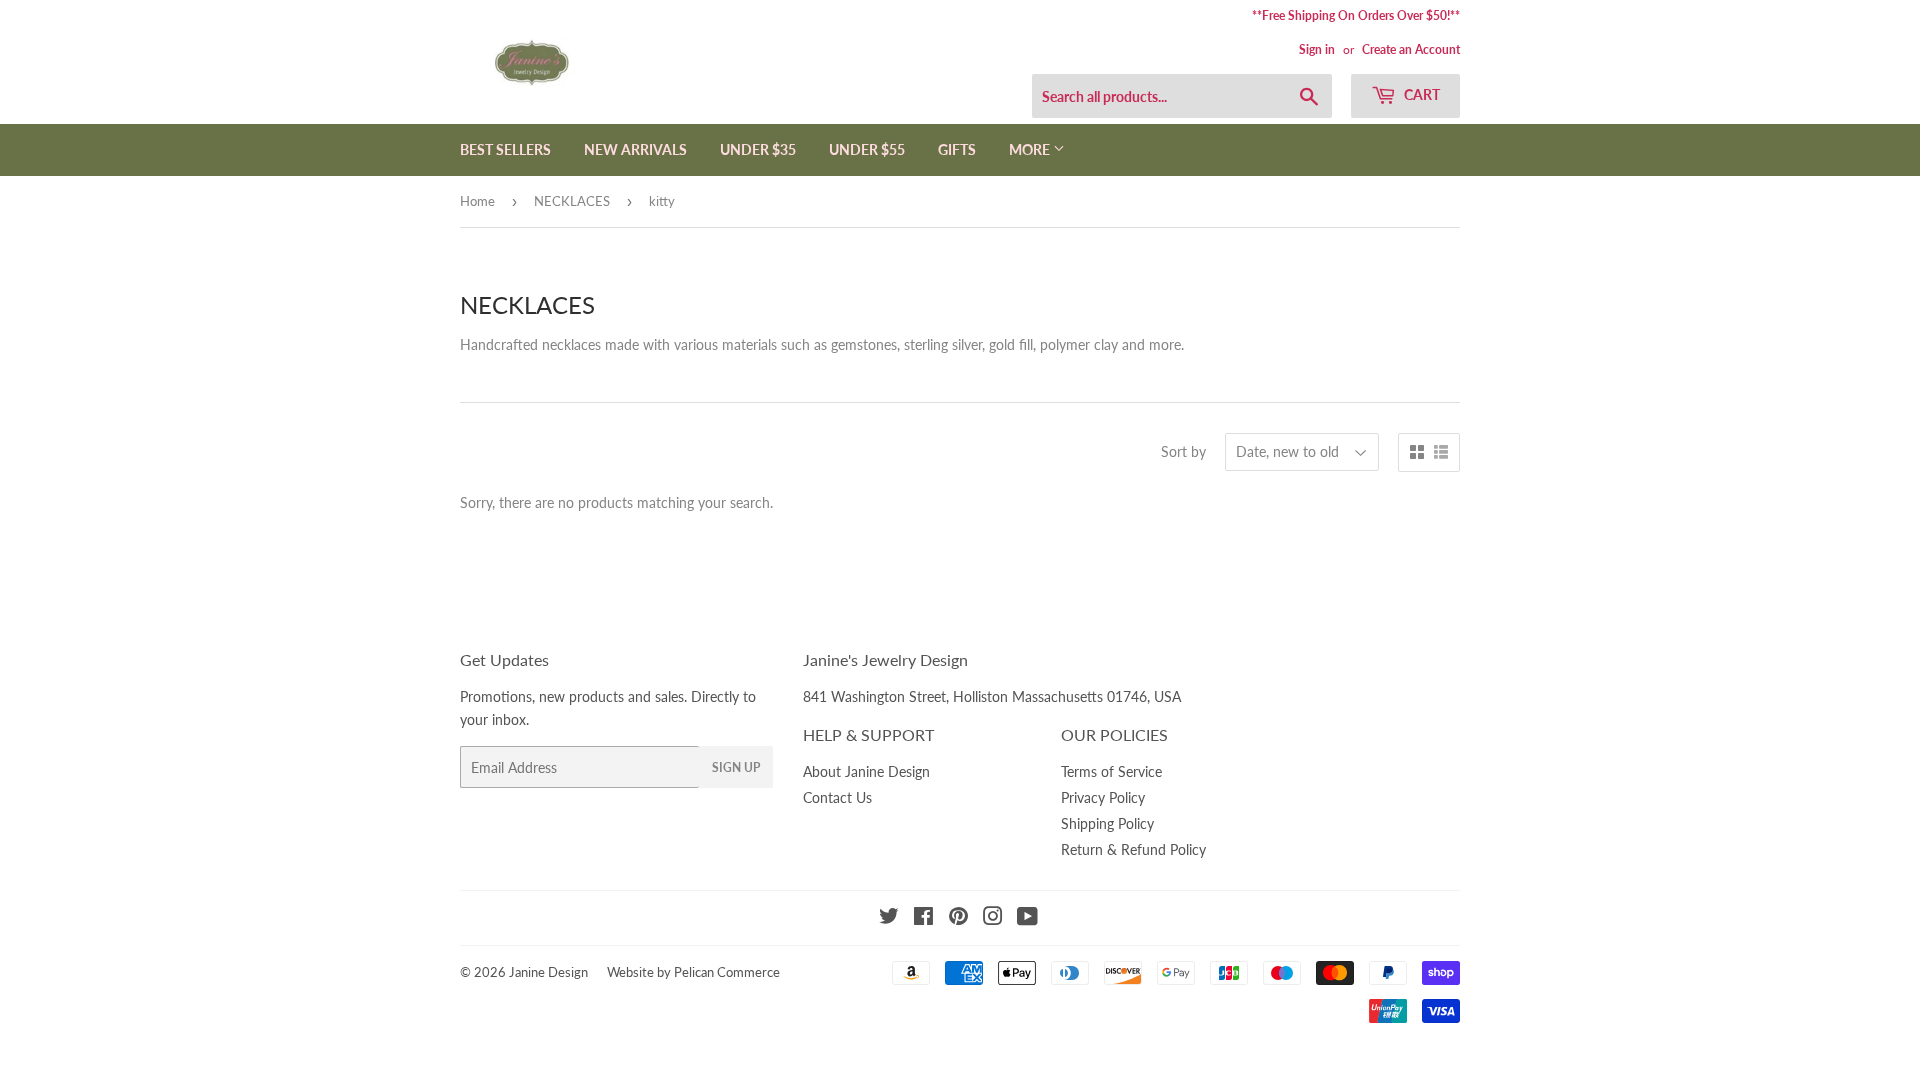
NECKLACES (572, 201)
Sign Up (736, 767)
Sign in (1317, 49)
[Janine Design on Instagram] (993, 918)
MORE (1031, 149)
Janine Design (548, 972)
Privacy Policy (1103, 797)
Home (477, 201)
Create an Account (1411, 49)
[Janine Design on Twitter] (889, 918)
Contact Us (837, 797)
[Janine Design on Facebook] (923, 918)
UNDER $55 (867, 149)
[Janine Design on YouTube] (1027, 918)
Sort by (1183, 451)
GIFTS (957, 149)
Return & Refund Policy (1133, 849)
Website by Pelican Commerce (693, 972)
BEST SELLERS (505, 149)
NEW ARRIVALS (635, 149)
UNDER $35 (758, 149)
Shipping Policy (1107, 823)
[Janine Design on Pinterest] (958, 918)
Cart (1420, 94)
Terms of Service (1111, 771)
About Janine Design (866, 771)
